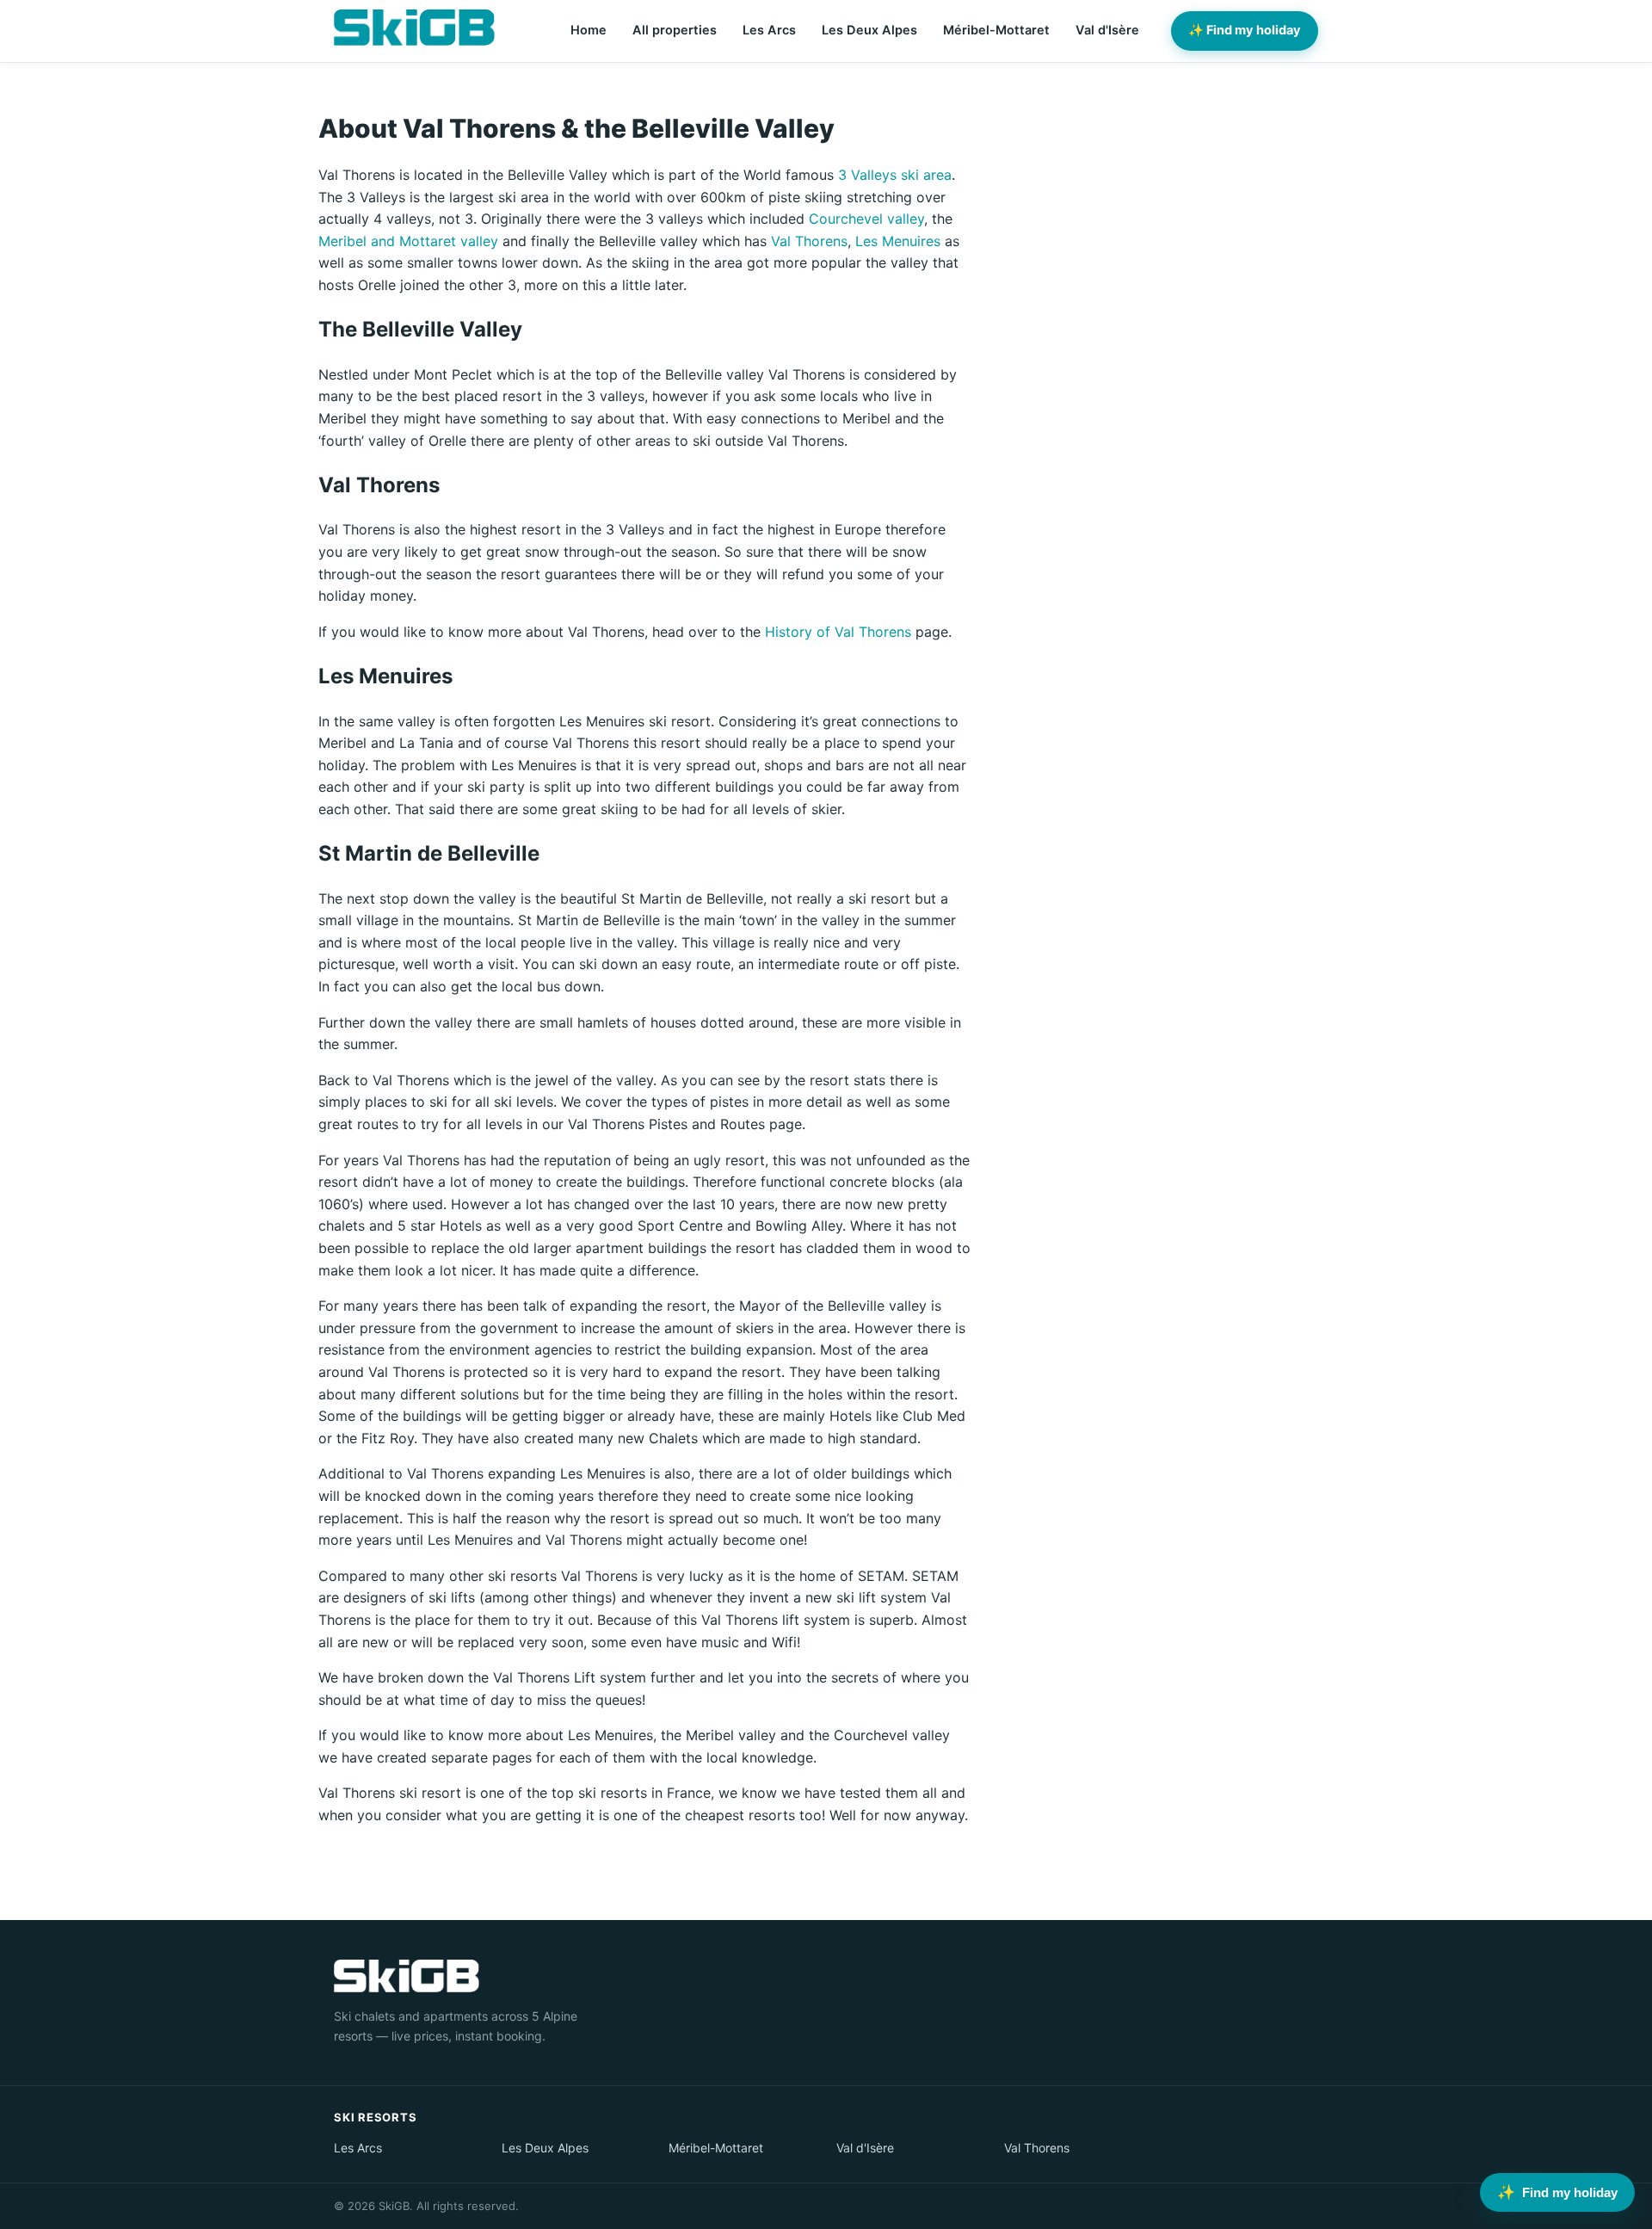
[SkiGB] (414, 28)
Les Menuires (898, 241)
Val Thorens (809, 241)
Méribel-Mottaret (996, 30)
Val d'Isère (1107, 30)
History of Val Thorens (838, 632)
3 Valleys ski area (895, 175)
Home (589, 30)
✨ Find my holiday (1245, 30)
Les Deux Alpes (869, 30)
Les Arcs (769, 30)
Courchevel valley (866, 219)
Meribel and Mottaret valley (408, 241)
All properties (675, 30)
